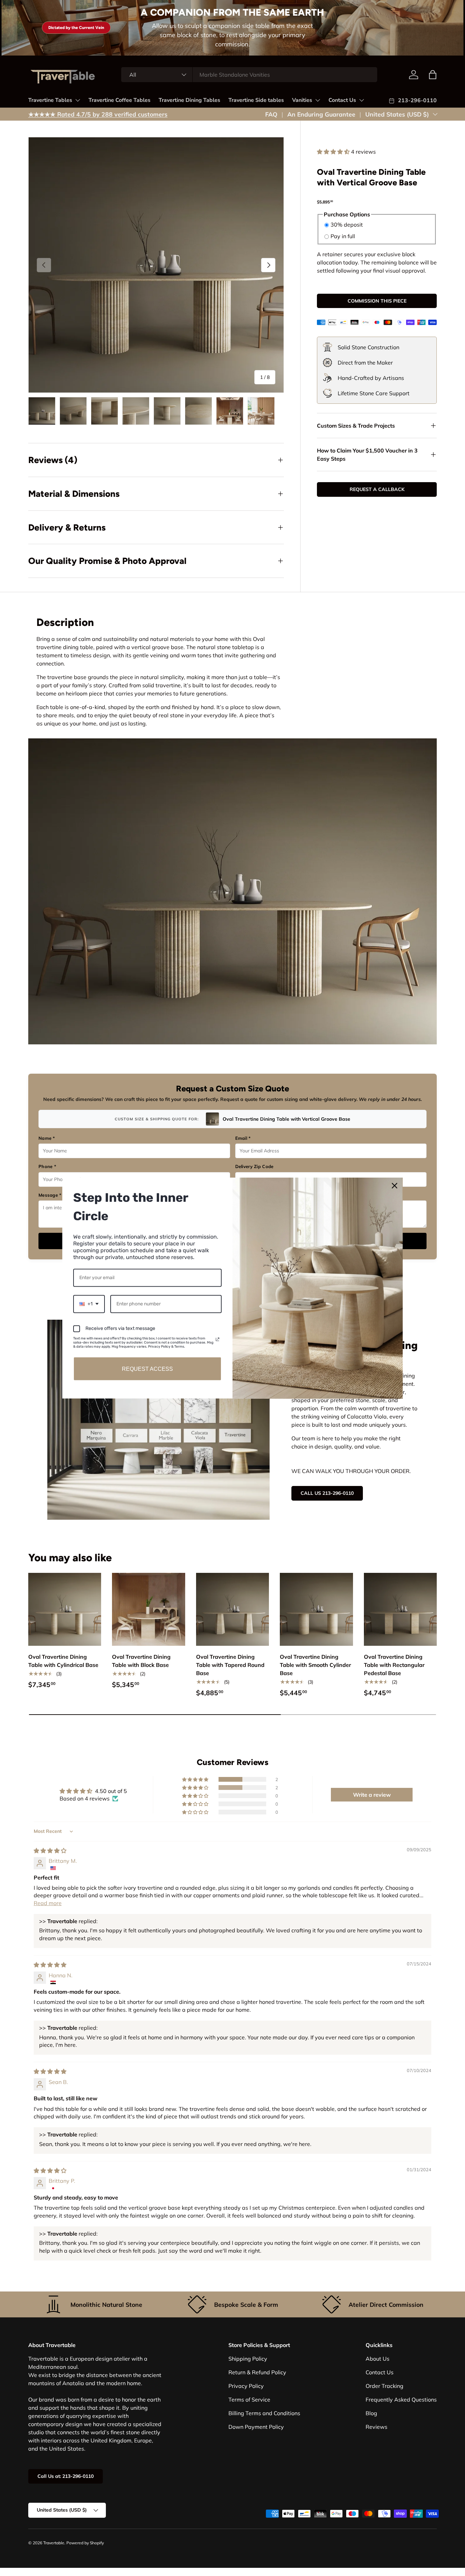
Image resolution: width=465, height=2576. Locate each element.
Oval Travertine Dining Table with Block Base (141, 1661)
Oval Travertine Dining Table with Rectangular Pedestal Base (394, 1665)
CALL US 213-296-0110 (327, 1493)
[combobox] (249, 75)
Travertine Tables (50, 100)
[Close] (395, 1186)
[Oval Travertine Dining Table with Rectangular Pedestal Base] (400, 1609)
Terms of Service (249, 2399)
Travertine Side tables (256, 100)
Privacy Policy (246, 2386)
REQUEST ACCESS (147, 1369)
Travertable (54, 2543)
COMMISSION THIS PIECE (377, 301)
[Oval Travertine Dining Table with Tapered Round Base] (233, 1609)
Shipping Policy (248, 2359)
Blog (371, 2413)
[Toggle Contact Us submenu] (362, 100)
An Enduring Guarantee (321, 114)
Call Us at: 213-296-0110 (66, 2476)
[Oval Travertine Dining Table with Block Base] (148, 1609)
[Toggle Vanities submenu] (318, 100)
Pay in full (343, 236)
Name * (47, 1138)
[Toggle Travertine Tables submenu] (78, 100)
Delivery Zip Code (254, 1166)
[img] (50, 1851)
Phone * (47, 1166)
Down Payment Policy (256, 2427)
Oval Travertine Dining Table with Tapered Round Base (230, 1665)
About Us (378, 2359)
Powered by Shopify (85, 2543)
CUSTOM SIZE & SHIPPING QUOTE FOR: (157, 1119)
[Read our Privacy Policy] (218, 1339)
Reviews (376, 2427)
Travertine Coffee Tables (119, 100)
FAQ (271, 114)
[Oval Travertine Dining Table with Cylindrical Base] (65, 1609)
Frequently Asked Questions (401, 2399)
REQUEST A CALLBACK (377, 489)
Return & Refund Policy (257, 2372)
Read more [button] (48, 1903)
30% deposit (347, 225)
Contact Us (342, 100)
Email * (243, 1138)
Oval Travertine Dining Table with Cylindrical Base (63, 1661)
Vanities (302, 100)
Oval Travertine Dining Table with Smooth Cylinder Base (315, 1665)
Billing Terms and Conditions (264, 2413)
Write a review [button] (372, 1795)
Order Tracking (384, 2386)
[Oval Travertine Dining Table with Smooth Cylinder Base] (316, 1609)
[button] (334, 152)
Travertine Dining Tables (189, 100)
